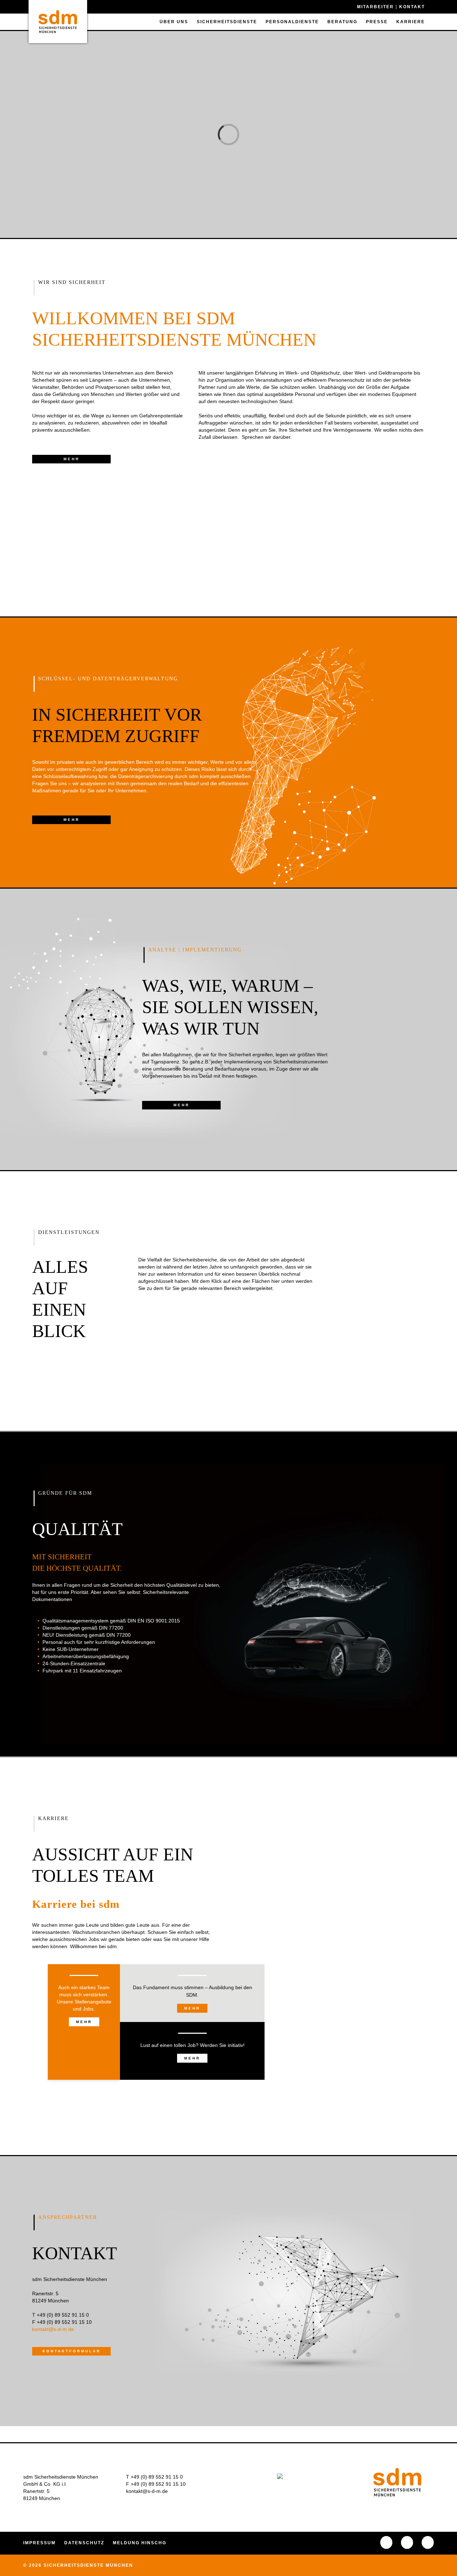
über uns (174, 22)
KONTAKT (412, 7)
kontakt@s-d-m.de (147, 2491)
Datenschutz (84, 2543)
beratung (342, 22)
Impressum (39, 2543)
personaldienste (292, 22)
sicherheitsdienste (227, 22)
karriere (411, 22)
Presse (377, 22)
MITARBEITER (376, 7)
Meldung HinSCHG (140, 2543)
